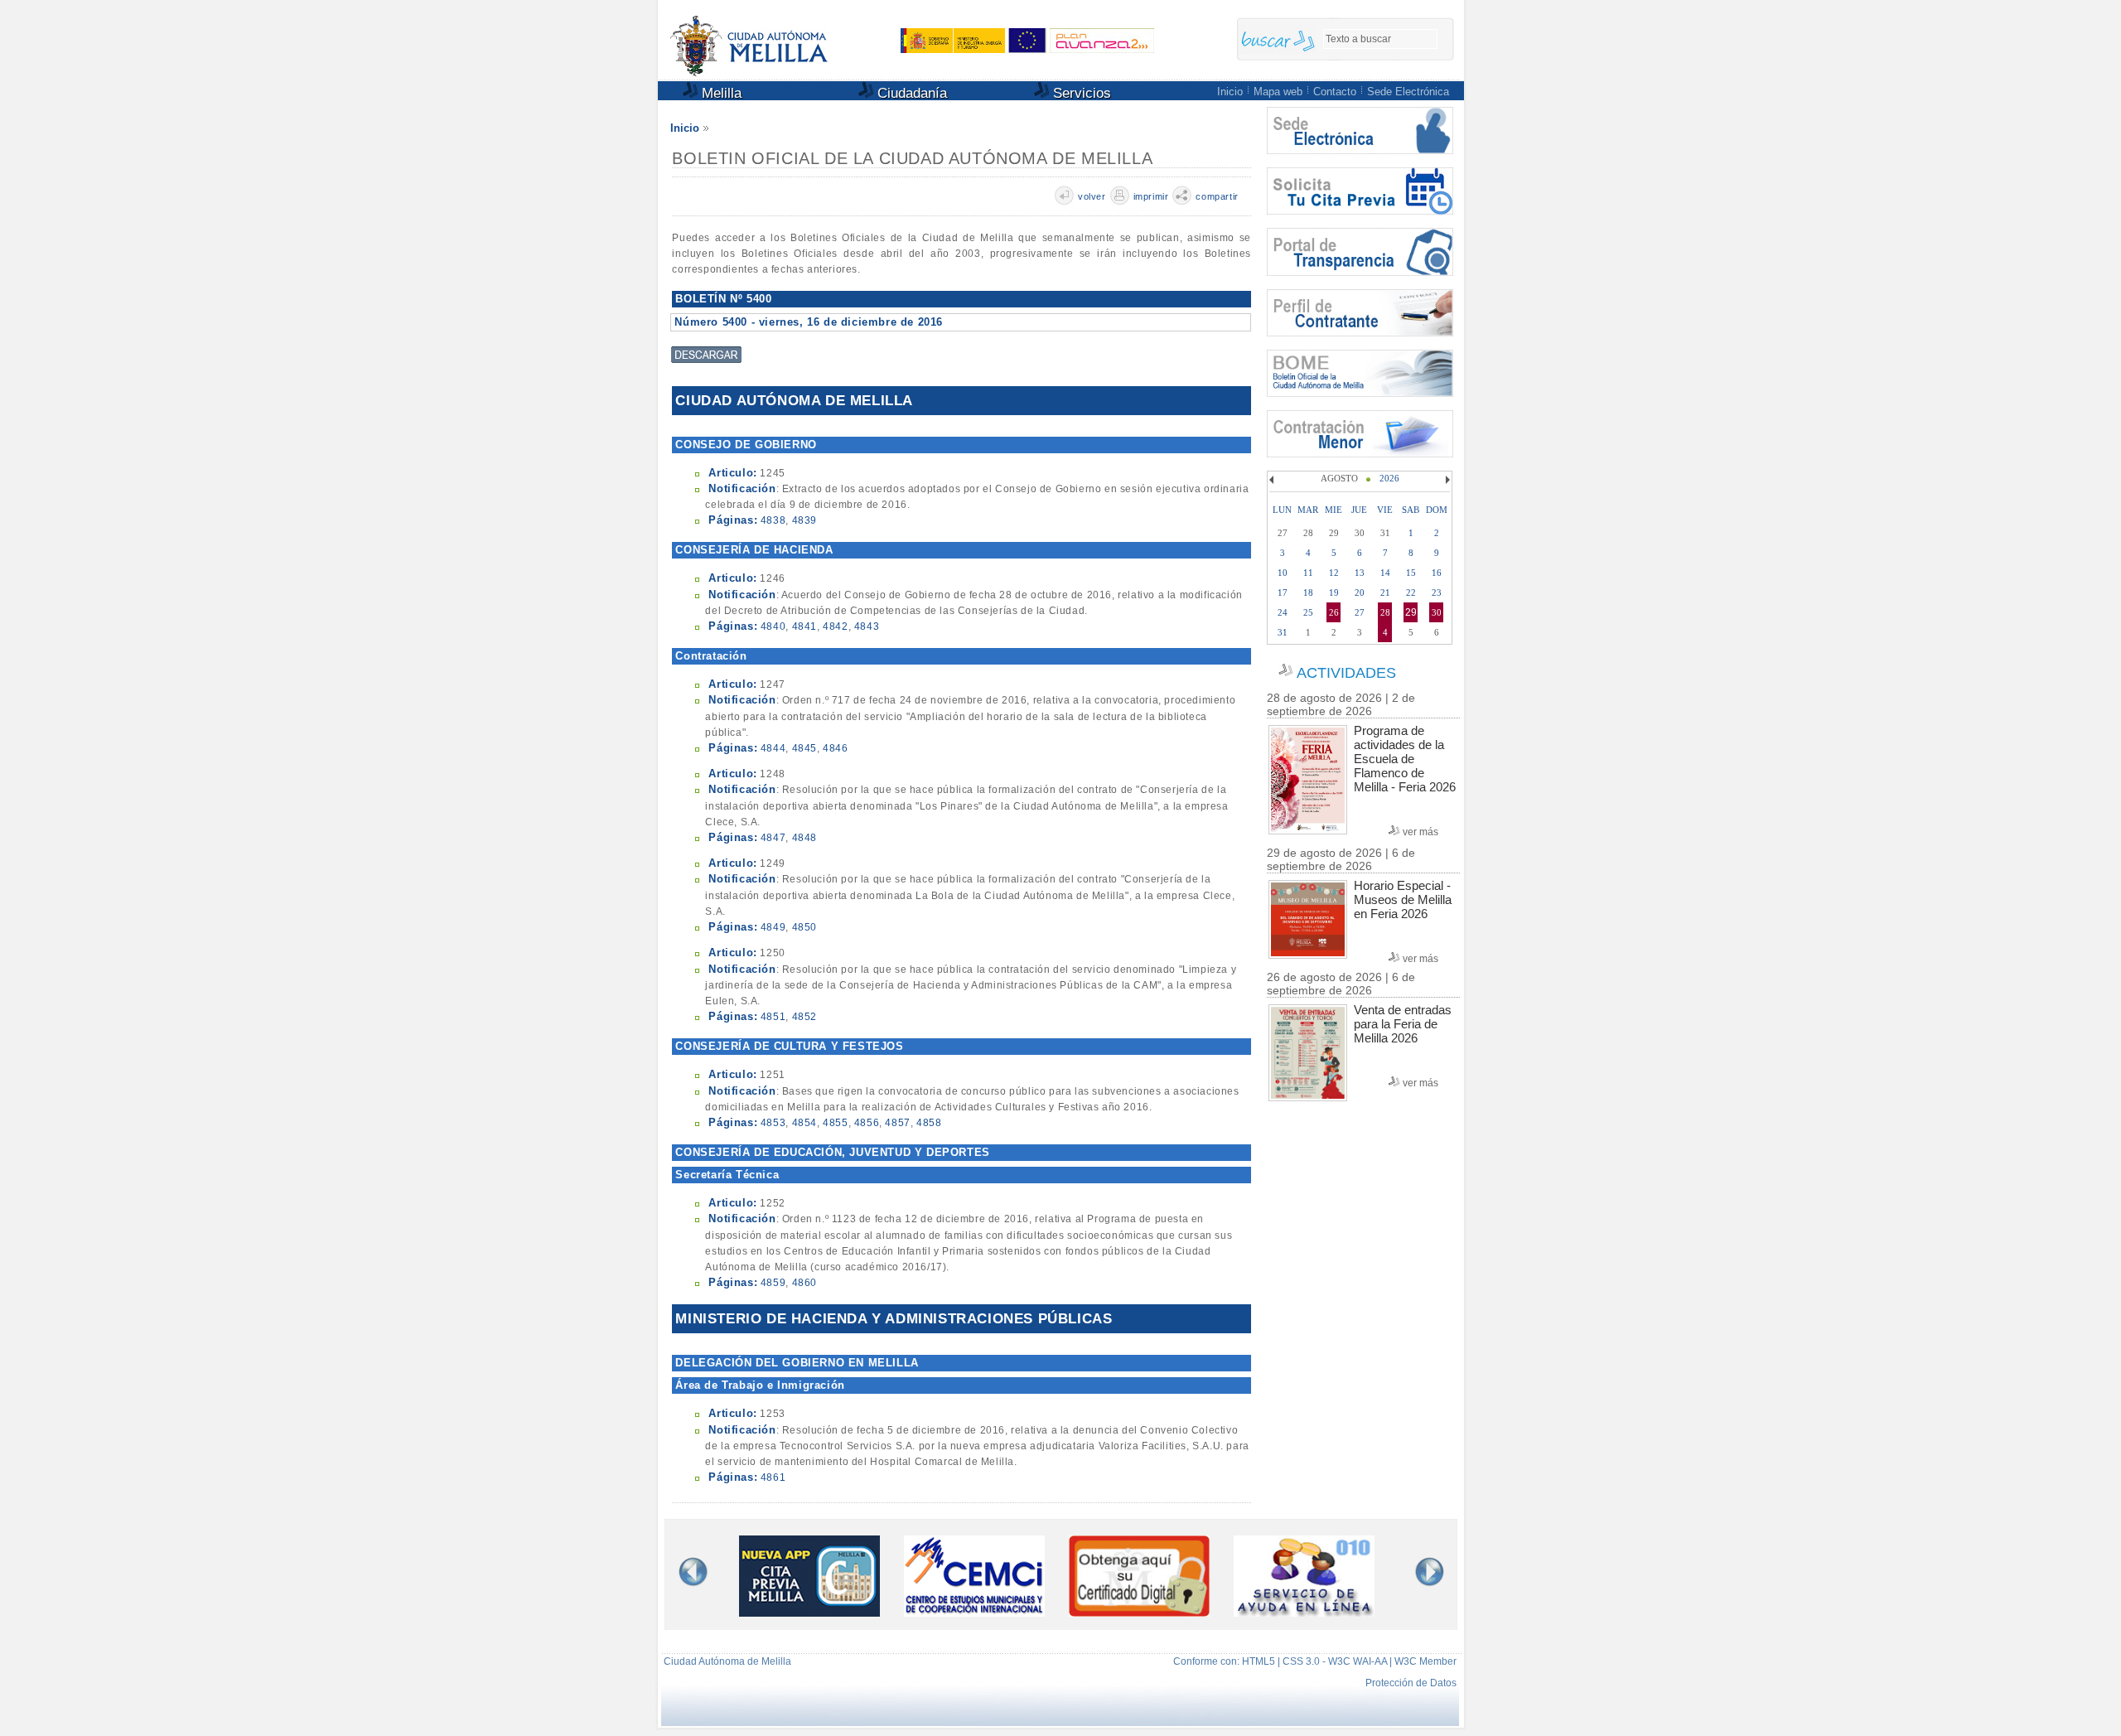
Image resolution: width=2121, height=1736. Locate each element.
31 (1283, 632)
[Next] (1446, 480)
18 (1308, 592)
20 (1360, 592)
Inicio (1230, 92)
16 (1437, 573)
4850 (804, 927)
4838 (773, 520)
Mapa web (1278, 92)
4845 (804, 748)
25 (1308, 612)
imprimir (1151, 196)
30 (1437, 612)
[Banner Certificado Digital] (1139, 1612)
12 (1334, 573)
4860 (804, 1283)
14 (1385, 573)
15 (1411, 573)
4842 (835, 626)
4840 (773, 626)
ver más (1420, 832)
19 (1334, 592)
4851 (773, 1017)
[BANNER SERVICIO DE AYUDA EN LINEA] (1304, 1613)
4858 (929, 1123)
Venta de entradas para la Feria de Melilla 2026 (1403, 1024)
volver (1092, 196)
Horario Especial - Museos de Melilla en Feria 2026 (1403, 899)
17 (1283, 592)
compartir (1217, 196)
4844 (773, 748)
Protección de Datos (1411, 1683)
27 (1360, 612)
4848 (804, 838)
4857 (897, 1123)
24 (1283, 612)
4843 (867, 626)
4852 (804, 1017)
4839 (804, 520)
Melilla (720, 93)
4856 (867, 1123)
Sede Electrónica (1408, 92)
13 (1360, 573)
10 (1283, 573)
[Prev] (1273, 480)
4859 (773, 1283)
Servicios (1080, 93)
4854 (804, 1123)
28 (1385, 612)
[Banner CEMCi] (974, 1613)
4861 (773, 1477)
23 (1437, 592)
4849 (773, 927)
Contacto (1335, 92)
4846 (835, 748)
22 (1411, 592)
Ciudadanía (910, 93)
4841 (804, 626)
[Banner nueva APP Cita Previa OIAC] (809, 1613)
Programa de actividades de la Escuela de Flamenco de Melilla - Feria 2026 (1405, 759)
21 (1385, 592)
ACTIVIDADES (1346, 673)
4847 (773, 838)
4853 (773, 1123)
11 (1308, 573)
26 (1334, 612)
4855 (835, 1123)
